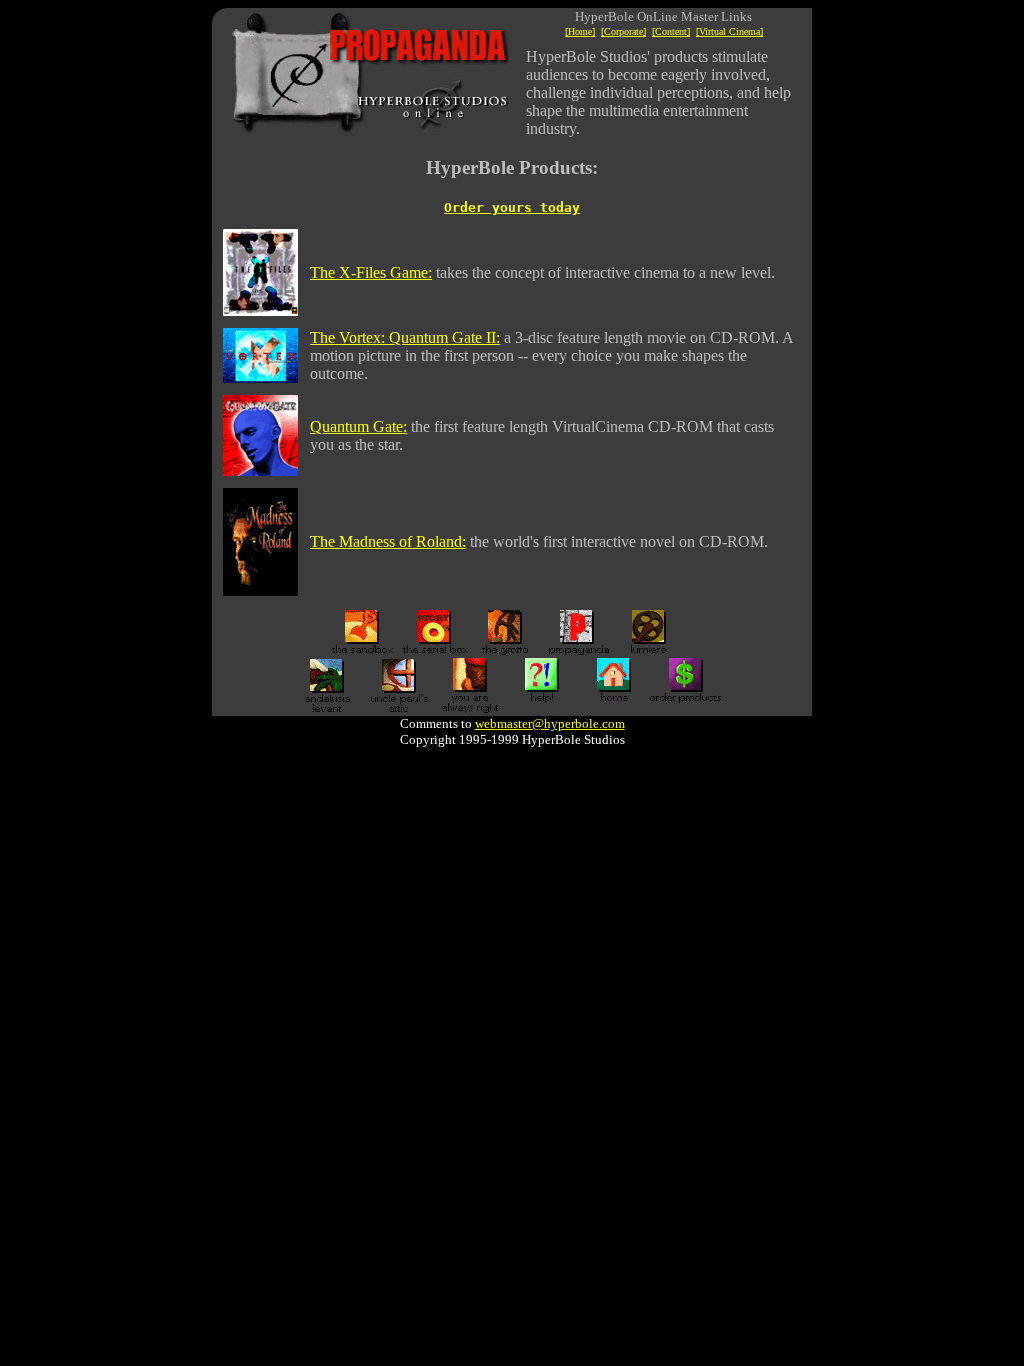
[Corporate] (623, 31)
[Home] (580, 31)
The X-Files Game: (371, 272)
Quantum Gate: (358, 426)
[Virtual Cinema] (729, 31)
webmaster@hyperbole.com (550, 723)
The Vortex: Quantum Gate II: (405, 337)
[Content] (671, 31)
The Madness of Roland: (388, 541)
